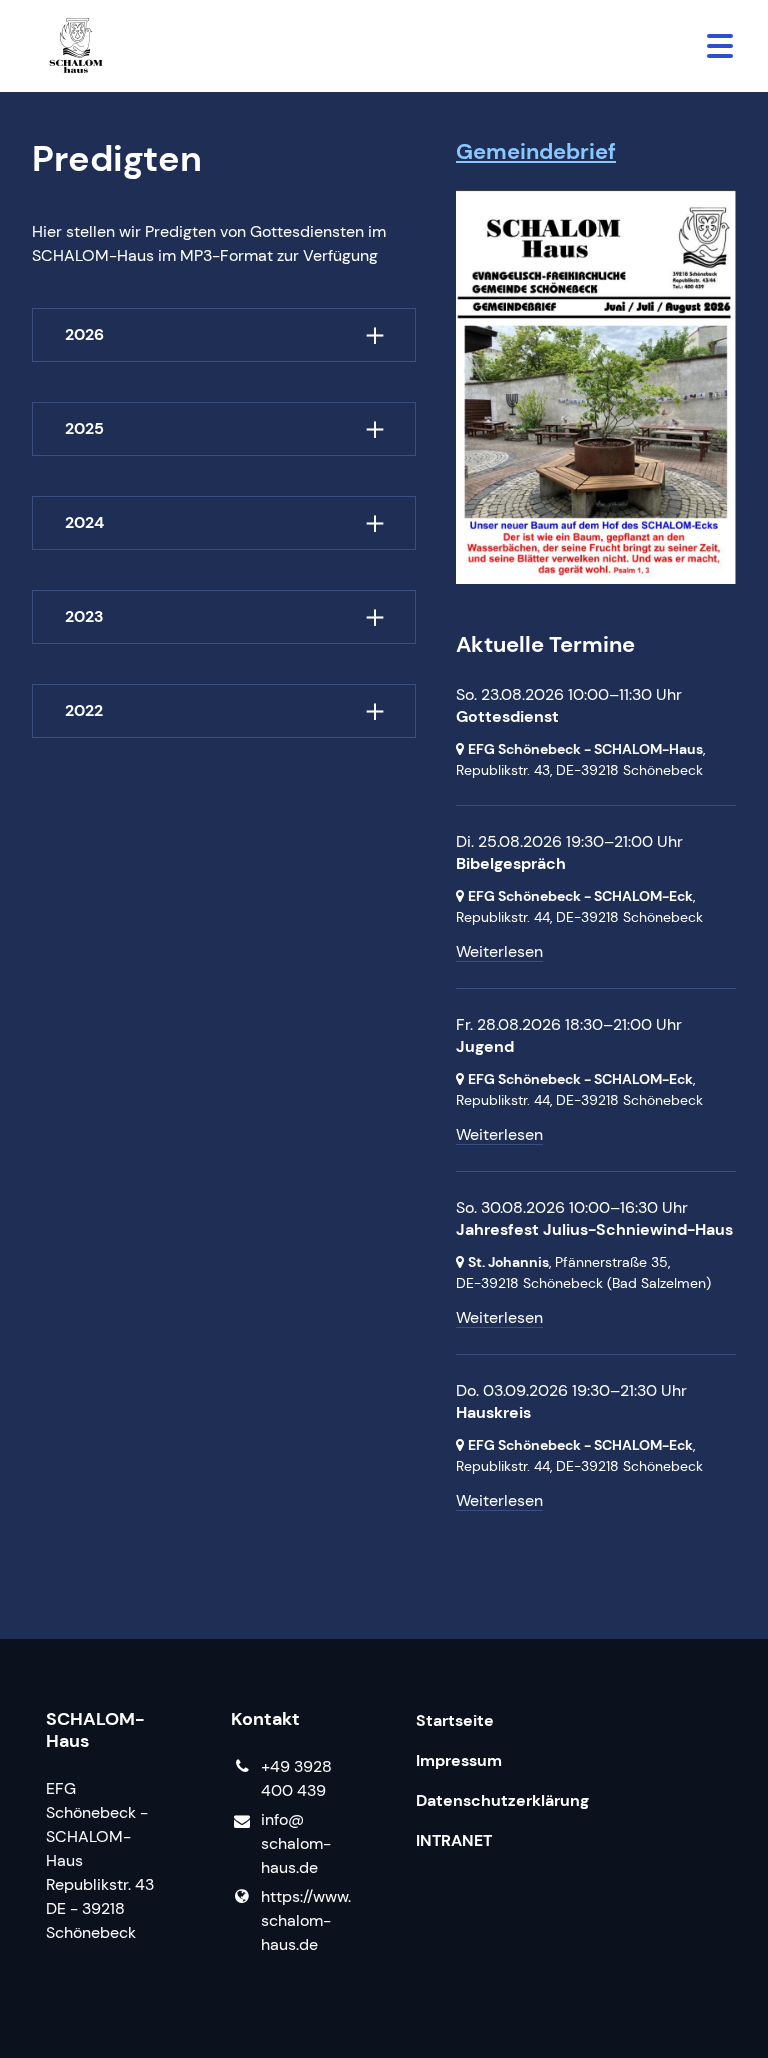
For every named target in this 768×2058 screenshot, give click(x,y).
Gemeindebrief (536, 151)
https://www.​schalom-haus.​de (306, 1920)
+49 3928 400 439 (296, 1778)
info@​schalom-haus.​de (296, 1843)
